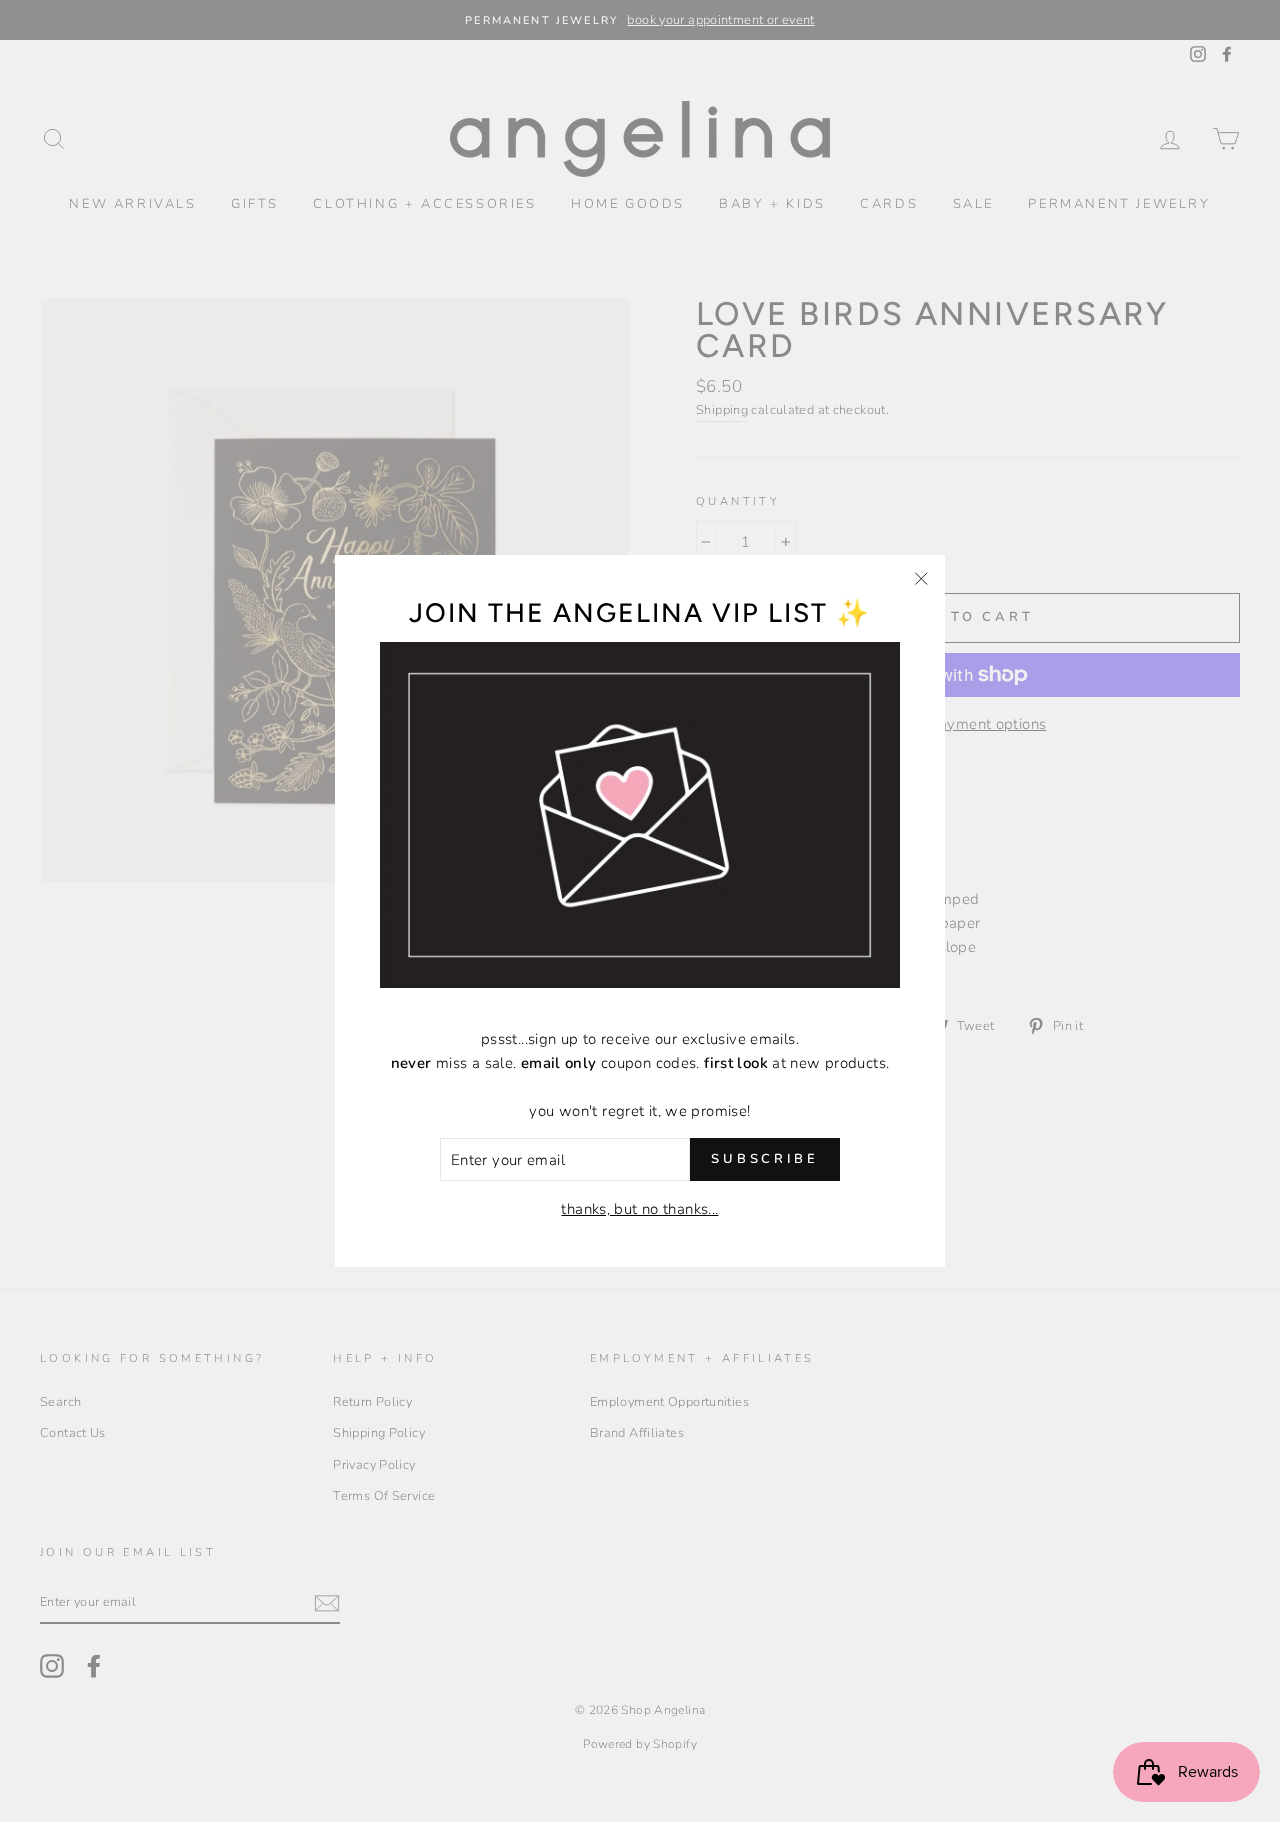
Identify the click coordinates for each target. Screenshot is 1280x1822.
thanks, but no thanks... (639, 1209)
